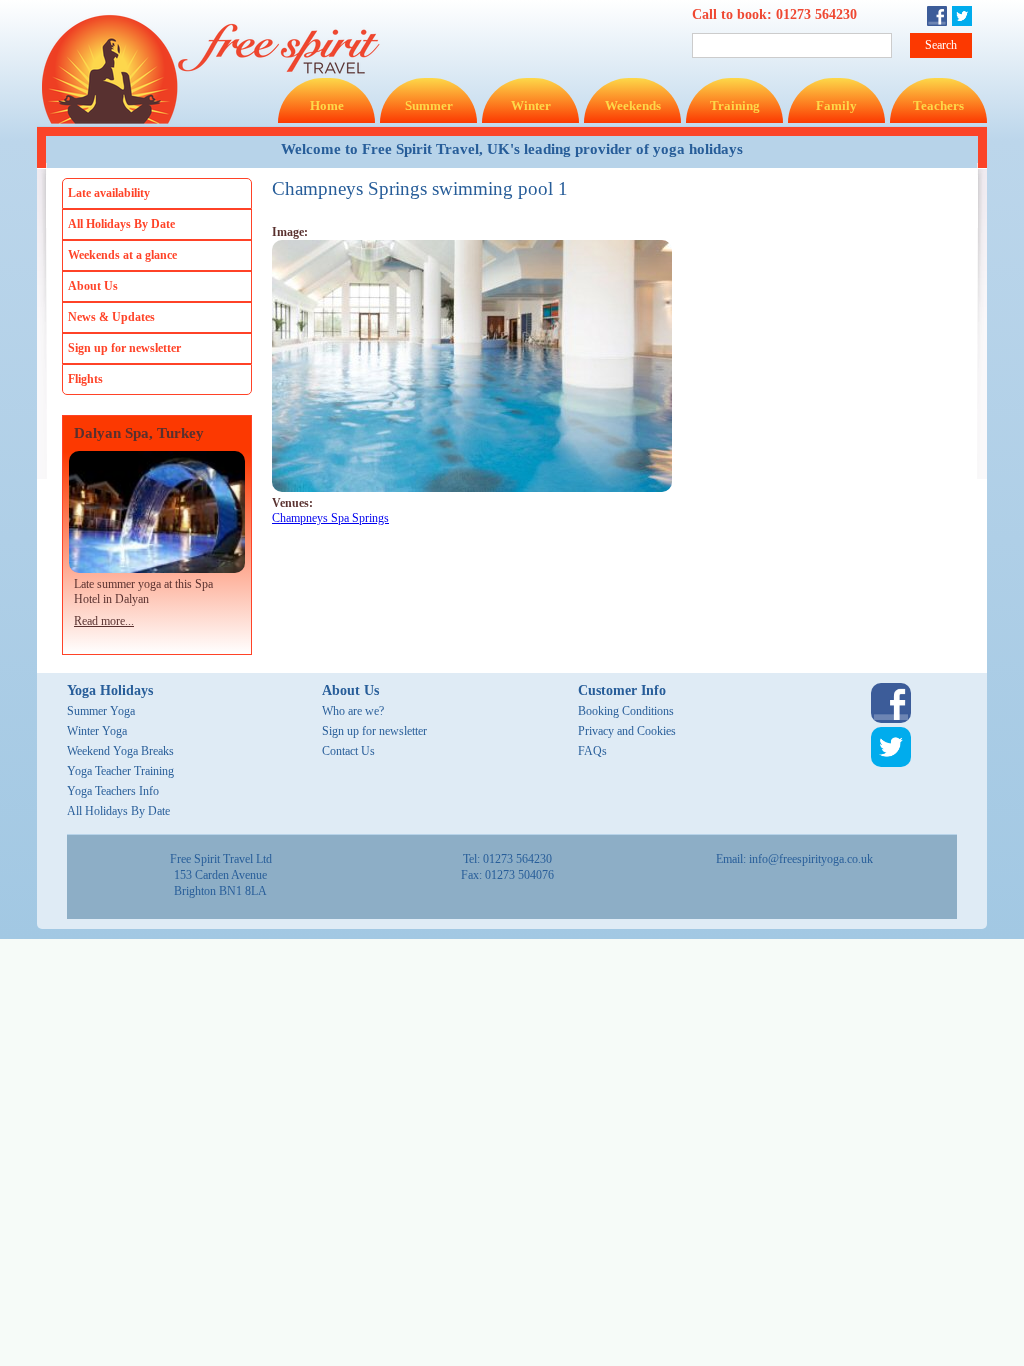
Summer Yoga (101, 711)
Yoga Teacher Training (120, 771)
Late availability (109, 193)
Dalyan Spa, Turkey (139, 433)
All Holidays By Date (121, 224)
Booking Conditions (626, 711)
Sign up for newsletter (124, 348)
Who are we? (353, 711)
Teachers (938, 105)
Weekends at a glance (122, 255)
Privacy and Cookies (627, 731)
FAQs (592, 751)
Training (735, 105)
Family (836, 105)
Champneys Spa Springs (330, 518)
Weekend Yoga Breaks (120, 751)
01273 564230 (816, 14)
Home (327, 105)
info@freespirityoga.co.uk (811, 859)
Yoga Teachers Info (113, 791)
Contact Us (348, 751)
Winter (531, 105)
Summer (429, 105)
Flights (85, 379)
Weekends (633, 105)
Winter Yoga (97, 731)
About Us (93, 286)
